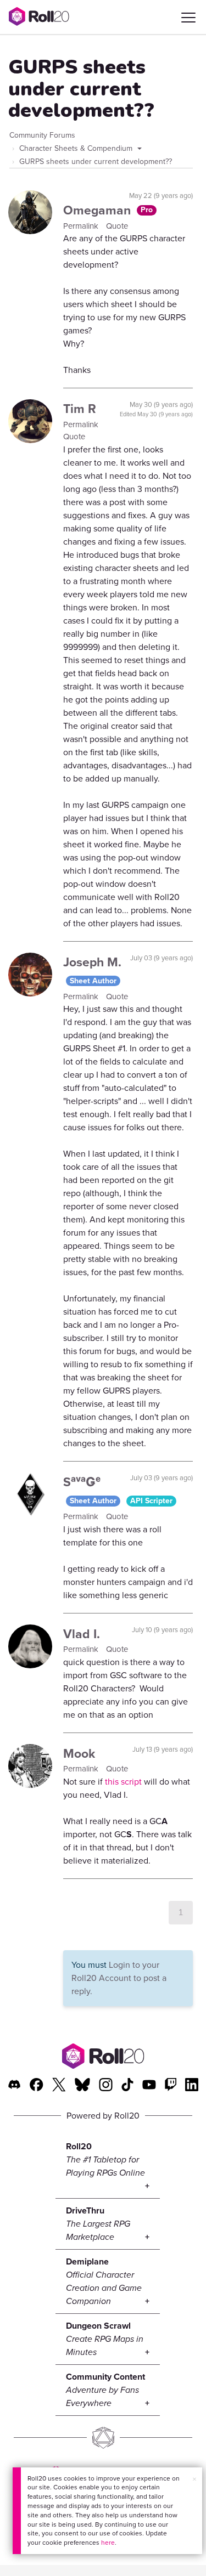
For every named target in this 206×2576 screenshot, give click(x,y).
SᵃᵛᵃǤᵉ (82, 1482)
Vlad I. (82, 1634)
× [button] (194, 2479)
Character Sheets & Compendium (77, 148)
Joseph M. (92, 962)
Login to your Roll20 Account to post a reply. (119, 1978)
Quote (117, 226)
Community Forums (42, 135)
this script (123, 1782)
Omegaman (99, 210)
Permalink (82, 226)
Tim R (80, 409)
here (108, 2543)
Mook (79, 1753)
